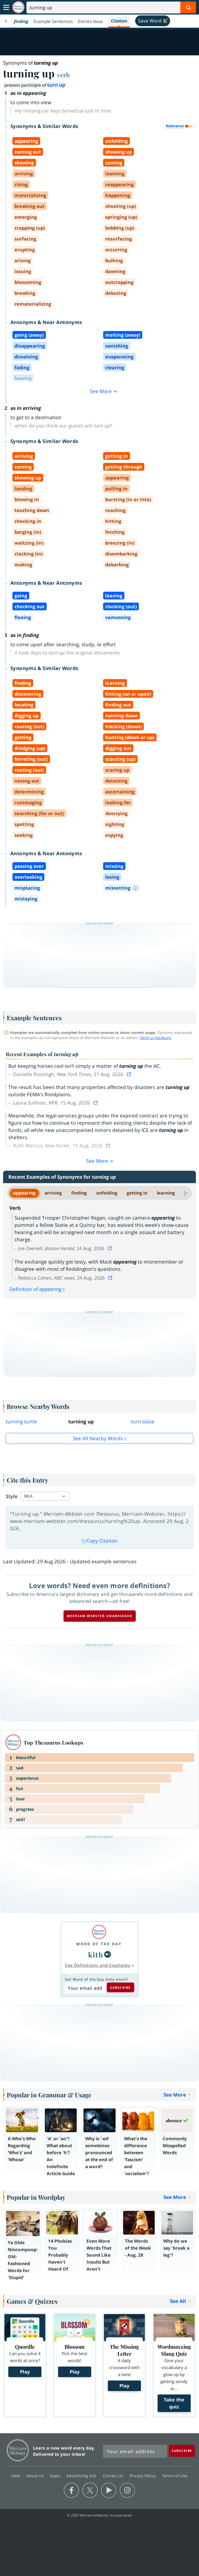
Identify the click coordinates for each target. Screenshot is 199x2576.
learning (166, 1193)
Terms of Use (175, 2475)
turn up (56, 85)
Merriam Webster (18, 2450)
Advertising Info (82, 2475)
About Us (36, 2475)
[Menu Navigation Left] (6, 21)
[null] (108, 1954)
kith (96, 1954)
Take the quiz (174, 2403)
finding (79, 1193)
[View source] (130, 1074)
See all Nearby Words (98, 1438)
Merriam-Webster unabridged (100, 1616)
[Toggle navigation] (6, 7)
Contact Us (114, 2475)
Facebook (71, 2490)
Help (16, 2475)
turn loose (143, 1422)
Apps (56, 2475)
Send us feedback (156, 1038)
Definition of (35, 1289)
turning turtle (21, 1422)
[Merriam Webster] (99, 1932)
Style (12, 1496)
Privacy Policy (143, 2475)
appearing (24, 1193)
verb (63, 75)
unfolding (107, 1193)
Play (25, 2372)
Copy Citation (102, 1541)
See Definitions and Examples (98, 1965)
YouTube (109, 2490)
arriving (53, 1193)
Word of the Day (99, 1944)
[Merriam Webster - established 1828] (18, 7)
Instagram (127, 2490)
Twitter (90, 2490)
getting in (137, 1193)
